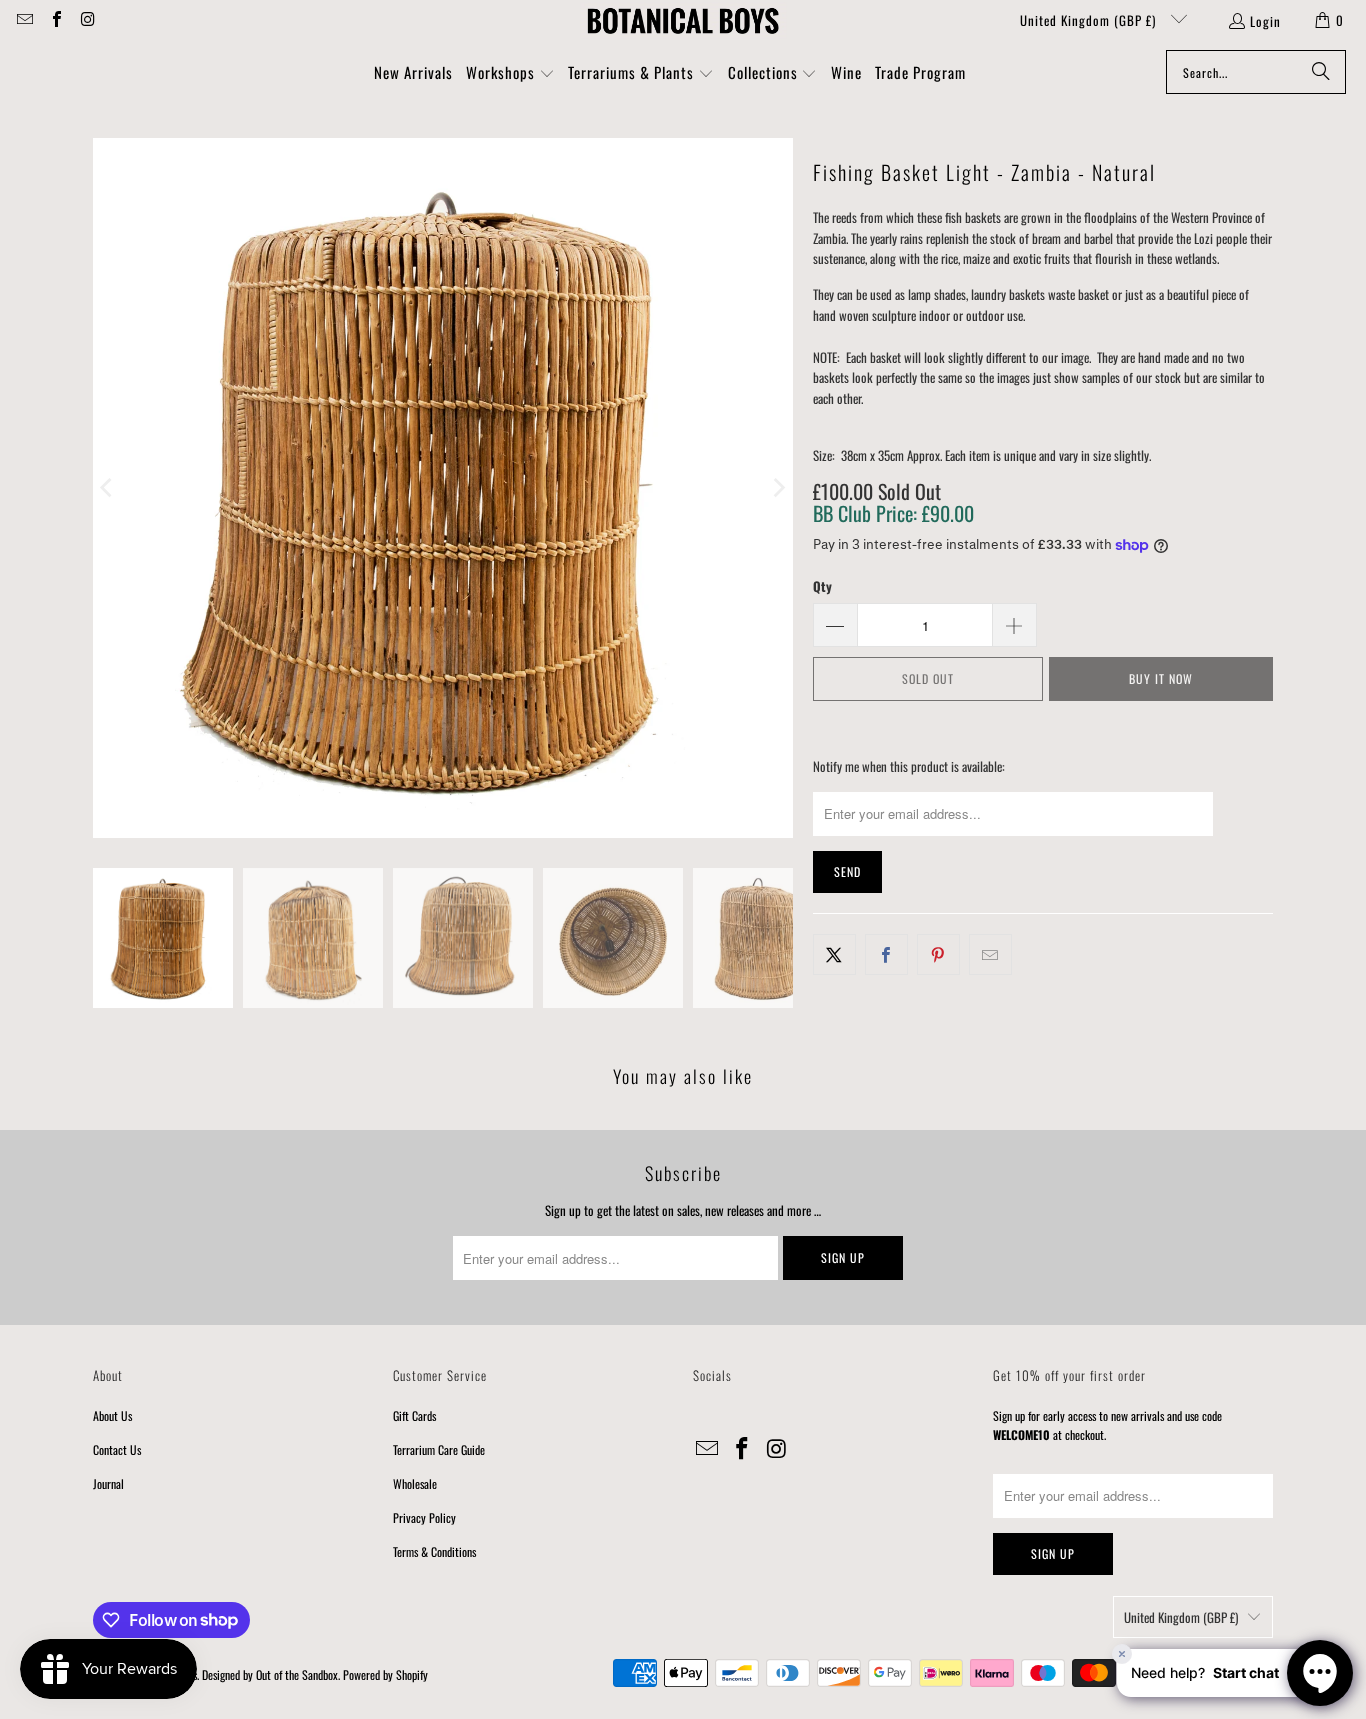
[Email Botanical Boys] (24, 20)
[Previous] (108, 488)
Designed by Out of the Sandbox (270, 1674)
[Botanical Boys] (683, 20)
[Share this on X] (834, 954)
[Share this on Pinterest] (938, 954)
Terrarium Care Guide (439, 1449)
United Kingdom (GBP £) (1090, 20)
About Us (112, 1415)
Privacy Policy (424, 1517)
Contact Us (117, 1449)
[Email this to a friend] (990, 954)
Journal (108, 1483)
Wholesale (415, 1483)
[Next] (778, 488)
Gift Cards (414, 1415)
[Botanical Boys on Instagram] (87, 20)
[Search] (1321, 72)
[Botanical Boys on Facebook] (55, 20)
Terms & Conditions (434, 1551)
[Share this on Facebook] (886, 954)
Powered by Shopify (385, 1674)
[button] (510, 74)
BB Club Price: (893, 513)
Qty (822, 586)
